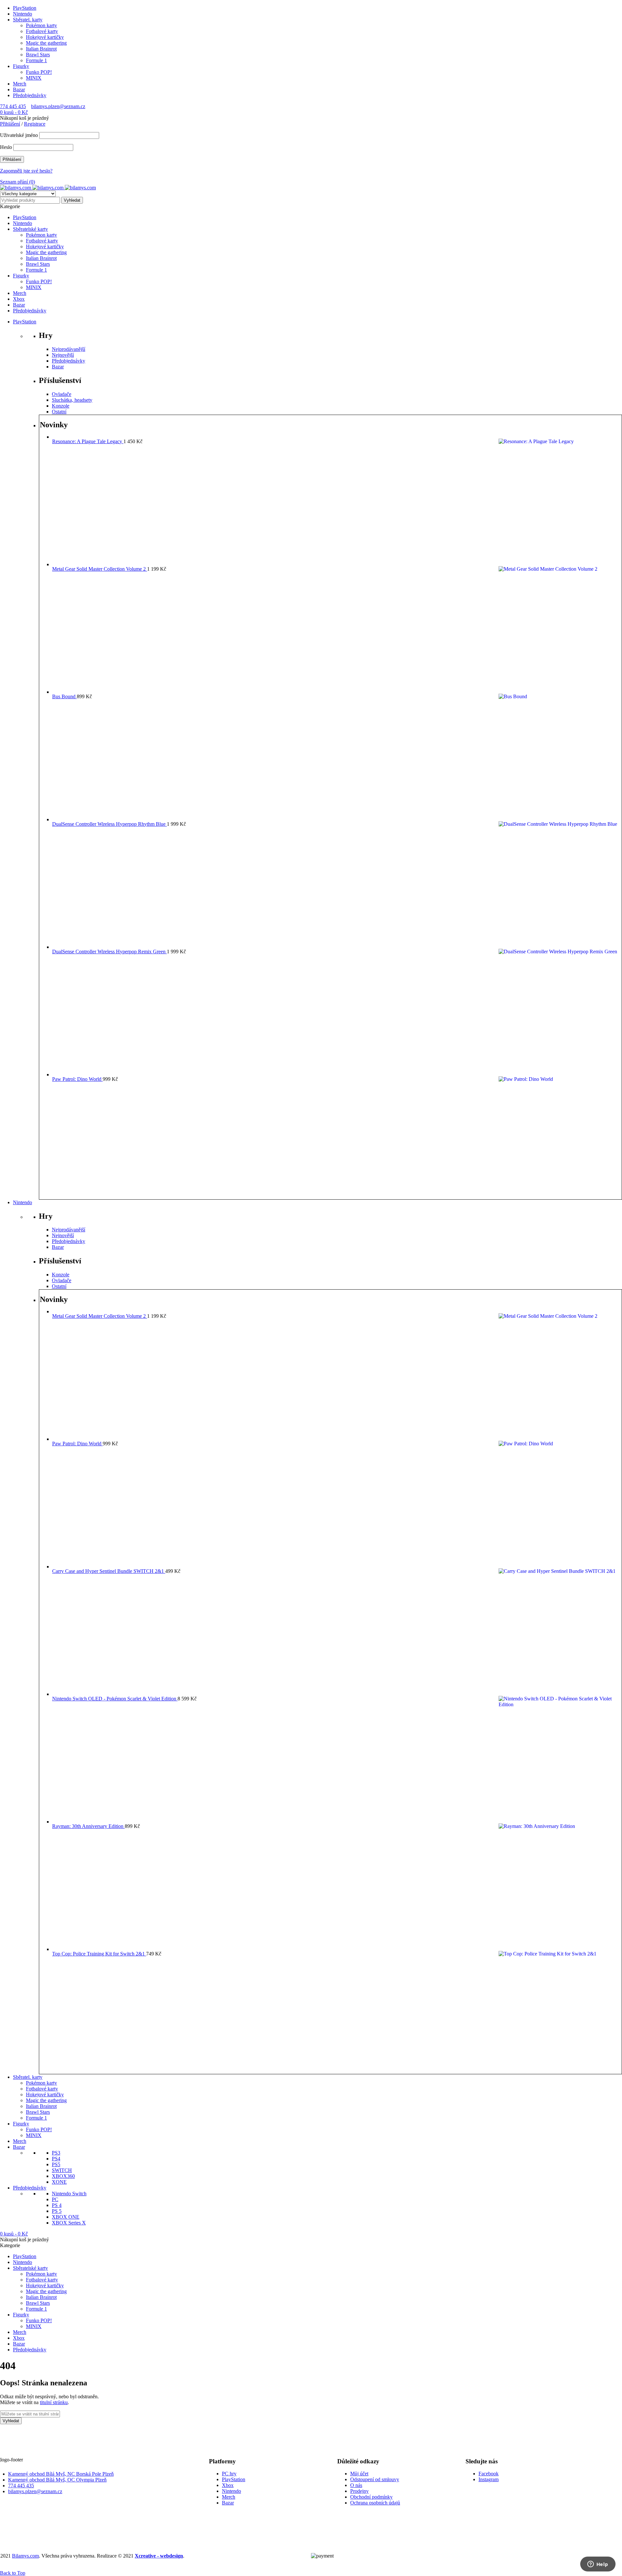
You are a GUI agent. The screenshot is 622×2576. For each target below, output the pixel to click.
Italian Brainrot (41, 49)
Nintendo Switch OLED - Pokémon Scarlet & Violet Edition (115, 1699)
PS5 (56, 2164)
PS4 (56, 2159)
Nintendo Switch (69, 2194)
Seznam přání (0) (17, 182)
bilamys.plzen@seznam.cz (58, 106)
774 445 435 (13, 106)
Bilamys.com (25, 2556)
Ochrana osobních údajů (375, 2503)
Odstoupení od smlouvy (375, 2479)
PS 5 (57, 2211)
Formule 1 (36, 60)
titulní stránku (54, 2402)
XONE (59, 2182)
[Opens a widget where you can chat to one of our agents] (598, 2565)
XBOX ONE (66, 2217)
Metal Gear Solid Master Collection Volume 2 (100, 569)
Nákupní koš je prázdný (24, 118)
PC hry (229, 2474)
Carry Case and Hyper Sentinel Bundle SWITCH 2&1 (109, 1571)
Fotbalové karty (42, 31)
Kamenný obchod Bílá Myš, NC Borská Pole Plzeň (61, 2474)
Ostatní (59, 412)
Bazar (19, 90)
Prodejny (359, 2491)
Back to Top (13, 2573)
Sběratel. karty (28, 20)
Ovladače (62, 394)
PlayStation (25, 8)
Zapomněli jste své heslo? (26, 171)
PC (55, 2199)
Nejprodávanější (69, 349)
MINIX (34, 78)
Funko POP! (39, 72)
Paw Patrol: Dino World (77, 1079)
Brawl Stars (38, 55)
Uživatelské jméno (19, 135)
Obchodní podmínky (371, 2497)
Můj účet (359, 2474)
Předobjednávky (30, 95)
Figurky (21, 66)
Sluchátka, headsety (72, 400)
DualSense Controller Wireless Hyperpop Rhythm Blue (109, 824)
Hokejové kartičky (45, 37)
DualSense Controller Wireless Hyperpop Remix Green (109, 952)
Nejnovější (63, 355)
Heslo (6, 147)
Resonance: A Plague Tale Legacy (88, 441)
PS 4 (57, 2205)
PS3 (56, 2153)
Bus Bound (64, 696)
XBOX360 (63, 2176)
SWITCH (62, 2170)
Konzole (61, 406)
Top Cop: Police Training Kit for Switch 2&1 (99, 1954)
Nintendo (23, 14)
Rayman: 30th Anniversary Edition (88, 1826)
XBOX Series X (69, 2223)
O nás (356, 2485)
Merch (20, 84)
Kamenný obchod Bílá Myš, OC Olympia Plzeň (57, 2480)
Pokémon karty (41, 25)
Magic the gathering (46, 43)
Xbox (228, 2485)
